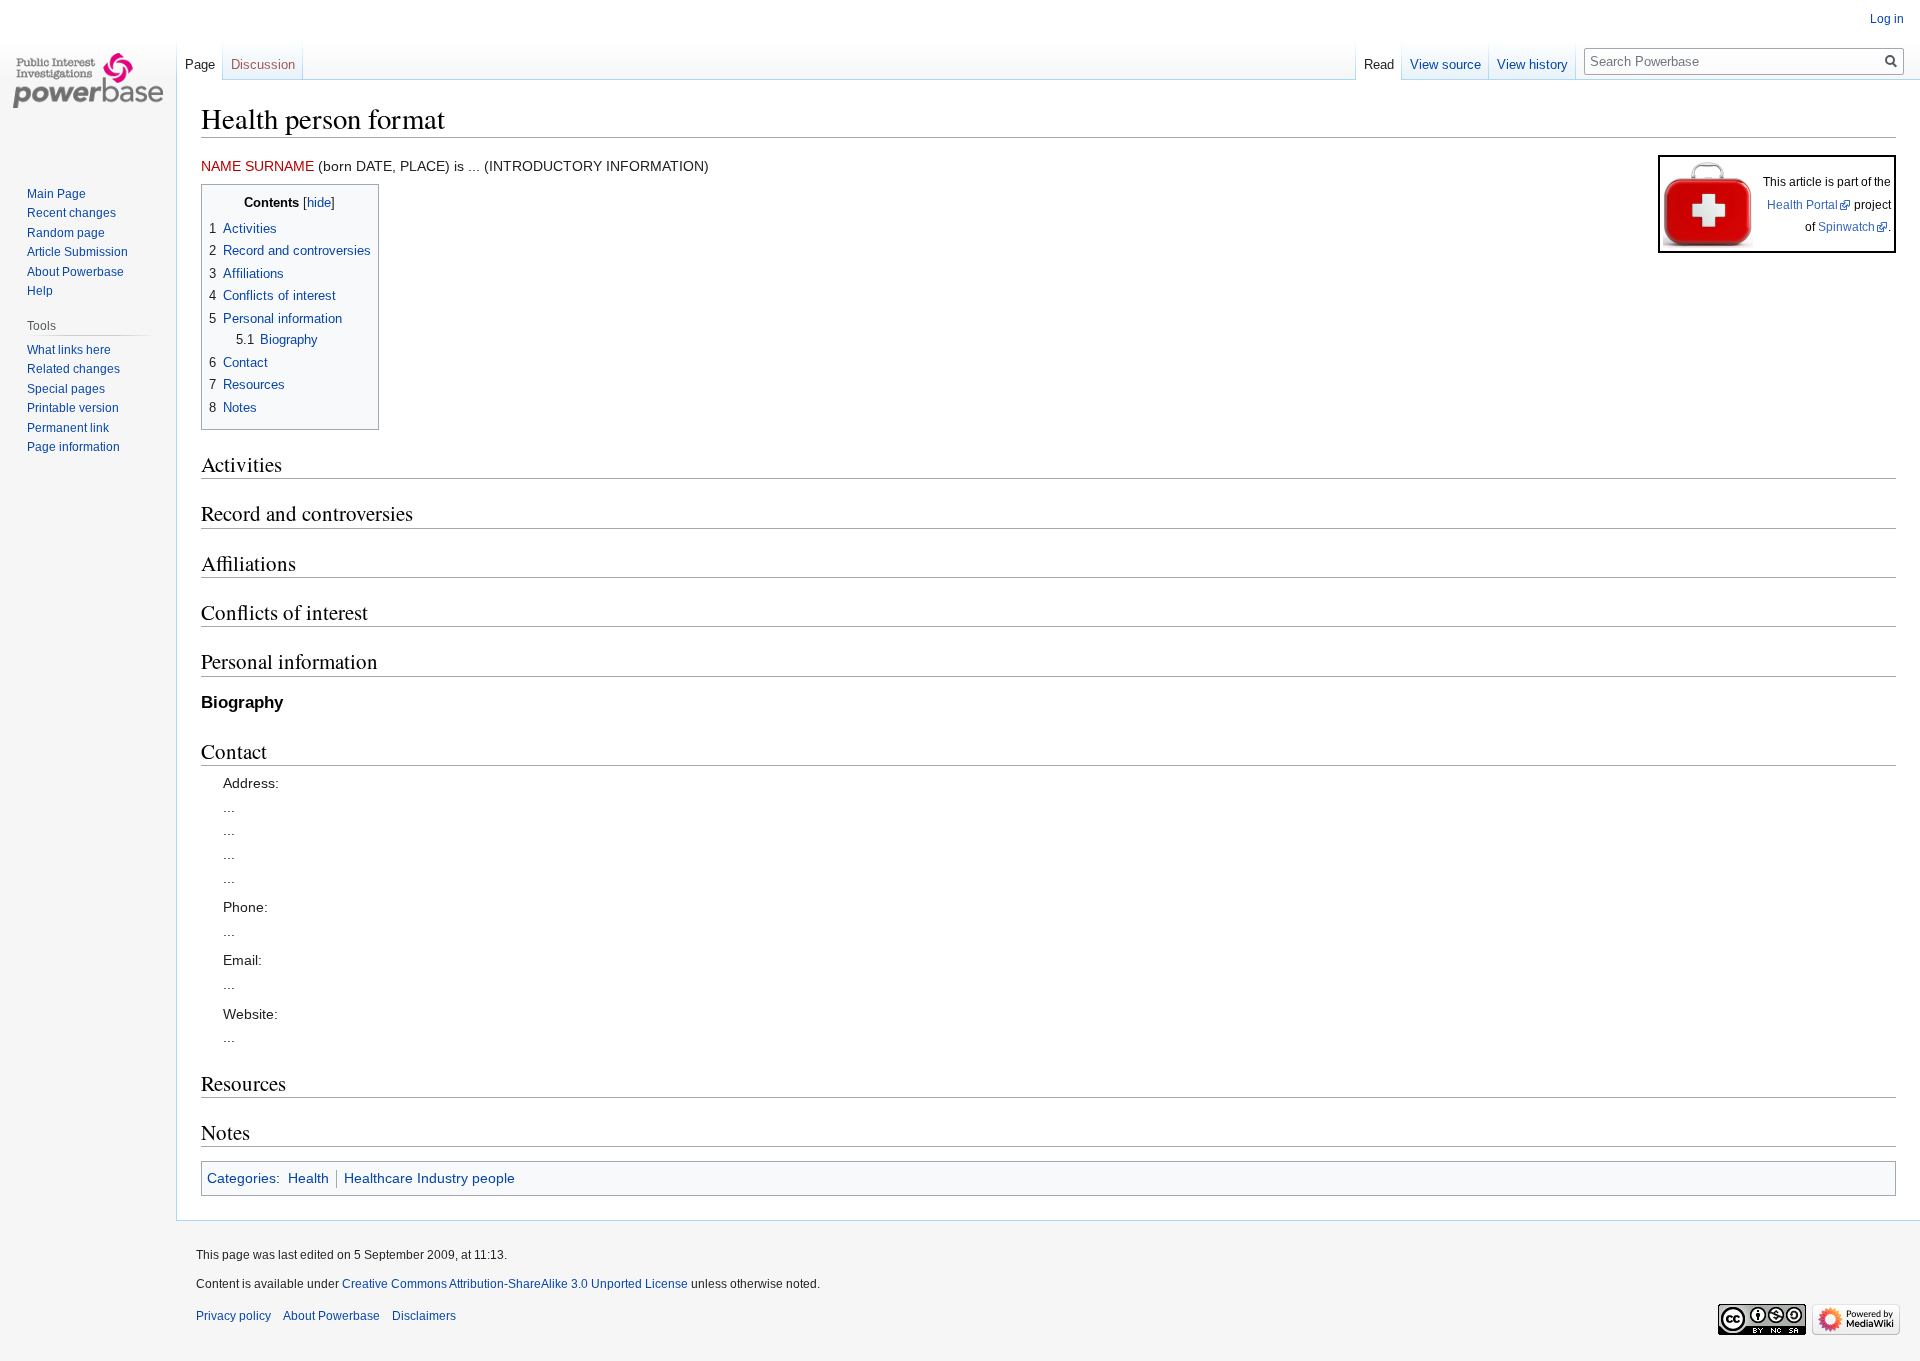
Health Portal (1802, 205)
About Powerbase (75, 272)
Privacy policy (233, 1316)
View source (1445, 64)
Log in (1887, 19)
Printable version (73, 408)
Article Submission (77, 252)
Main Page (56, 194)
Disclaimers (424, 1316)
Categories (241, 1178)
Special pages (66, 389)
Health (308, 1178)
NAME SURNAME (257, 166)
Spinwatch (1846, 227)
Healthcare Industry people (429, 1178)
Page (200, 64)
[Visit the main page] (88, 80)
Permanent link (68, 428)
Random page (66, 233)
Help (40, 291)
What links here (69, 350)
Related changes (73, 369)
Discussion (263, 64)
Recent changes (71, 213)
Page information (73, 447)
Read (1379, 64)
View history (1532, 64)
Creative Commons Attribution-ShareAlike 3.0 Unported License (515, 1284)
